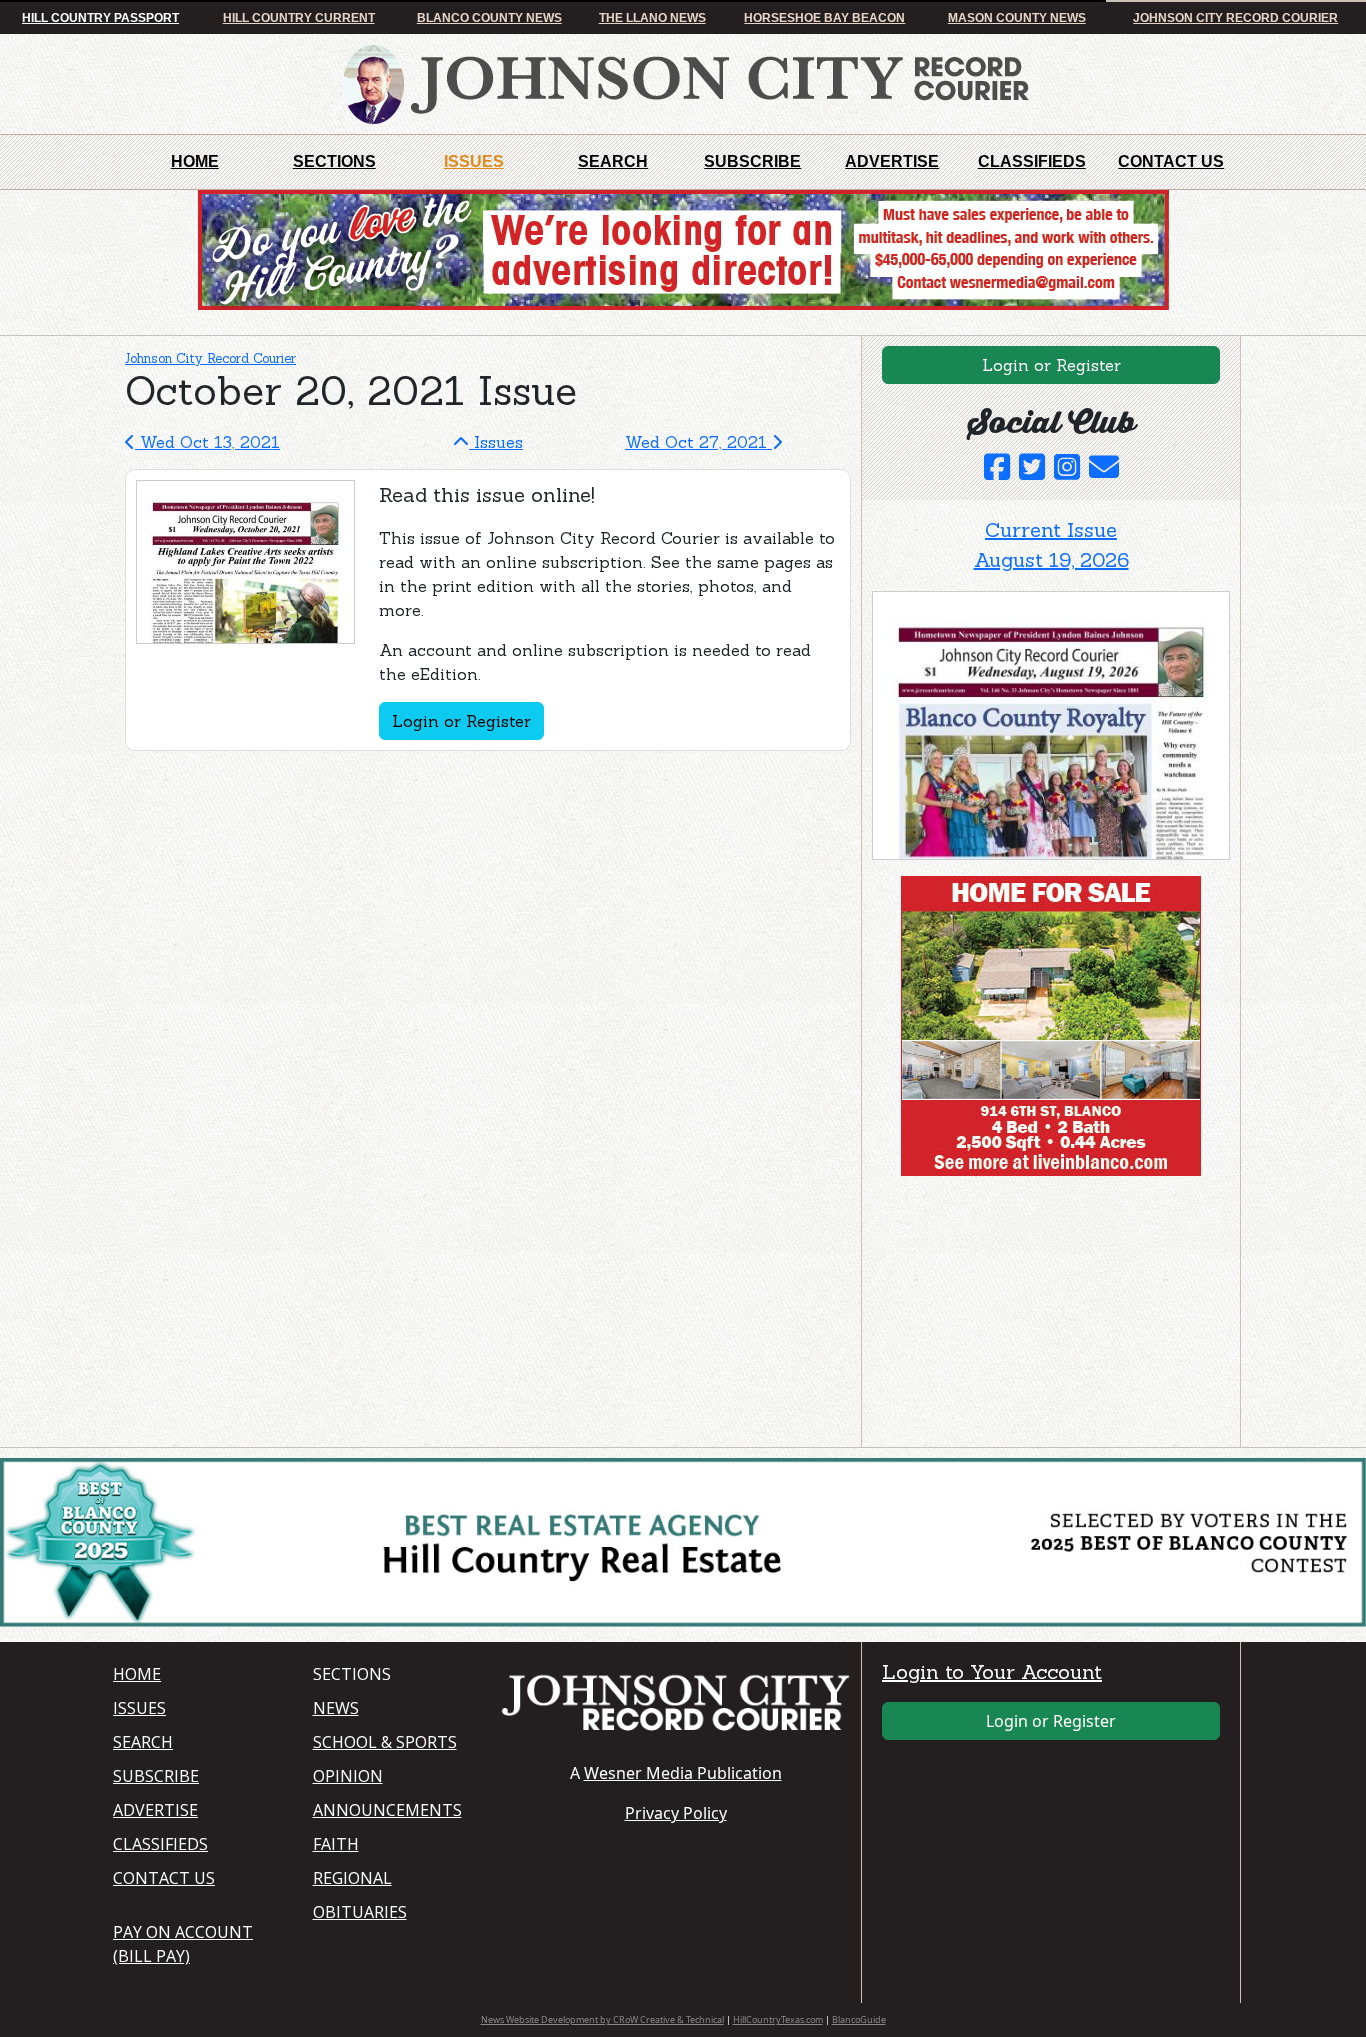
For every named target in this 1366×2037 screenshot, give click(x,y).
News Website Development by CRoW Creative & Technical (602, 2019)
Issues (474, 161)
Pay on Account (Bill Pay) (183, 1944)
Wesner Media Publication (683, 1773)
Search (613, 161)
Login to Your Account (992, 1671)
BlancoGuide (859, 2019)
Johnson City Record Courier (1235, 18)
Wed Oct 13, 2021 (207, 442)
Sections (334, 161)
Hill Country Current (299, 18)
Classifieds (1032, 161)
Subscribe (752, 161)
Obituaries (360, 1912)
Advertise (892, 161)
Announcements (387, 1810)
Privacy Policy (676, 1813)
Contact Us (1171, 161)
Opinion (348, 1776)
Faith (336, 1844)
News (336, 1708)
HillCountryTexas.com (778, 2019)
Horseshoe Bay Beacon (824, 18)
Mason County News (1017, 18)
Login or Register (461, 721)
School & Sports (385, 1742)
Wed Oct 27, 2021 (698, 442)
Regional (352, 1878)
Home (195, 161)
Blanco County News (489, 18)
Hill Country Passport (100, 18)
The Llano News (652, 18)
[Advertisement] (1022, 1316)
